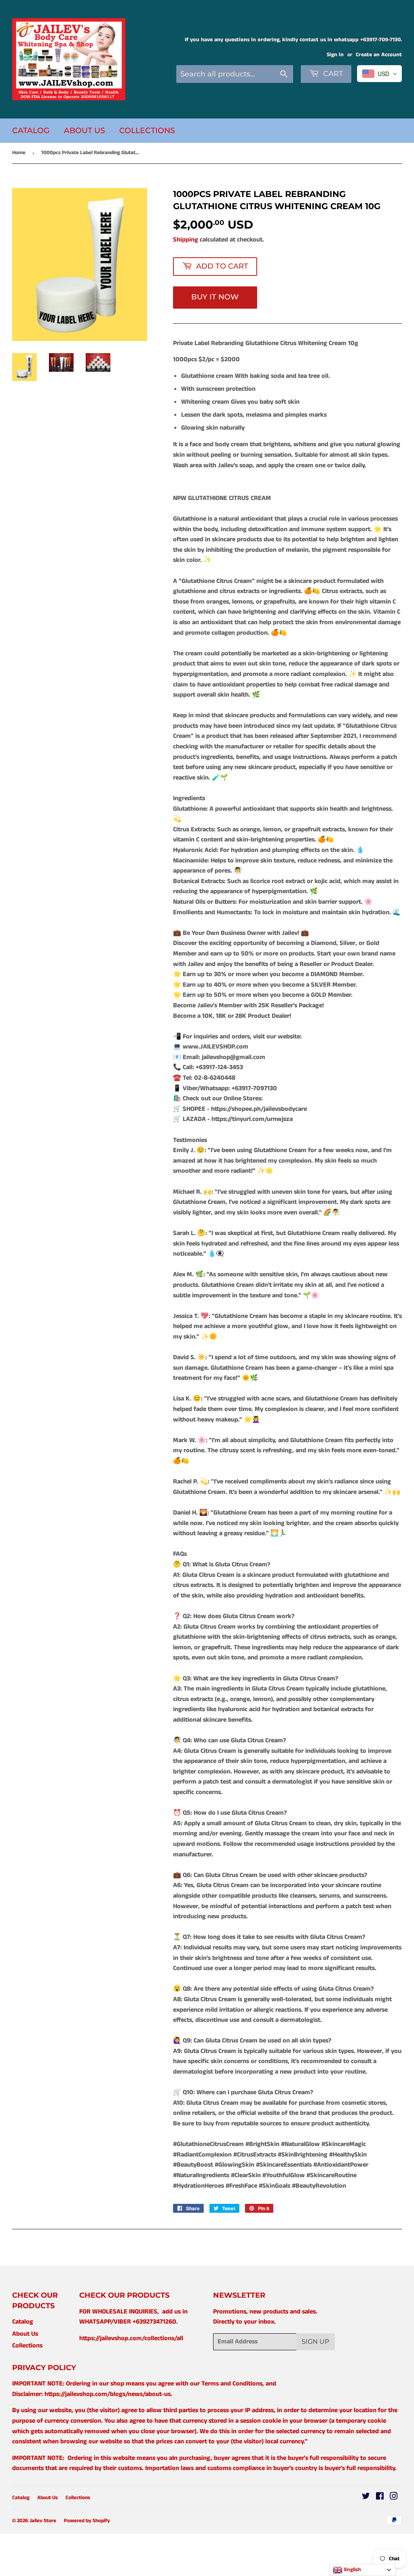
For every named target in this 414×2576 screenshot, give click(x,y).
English (352, 2570)
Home (19, 153)
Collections (147, 130)
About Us (84, 130)
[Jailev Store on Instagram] (394, 2497)
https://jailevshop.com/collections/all (131, 2338)
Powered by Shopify (87, 2521)
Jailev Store (43, 2521)
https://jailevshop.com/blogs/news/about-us (108, 2394)
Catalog (31, 130)
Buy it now (215, 297)
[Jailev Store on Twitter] (366, 2497)
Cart (332, 74)
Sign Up (316, 2342)
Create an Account (379, 55)
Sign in (335, 55)
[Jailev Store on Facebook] (380, 2497)
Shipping (186, 240)
